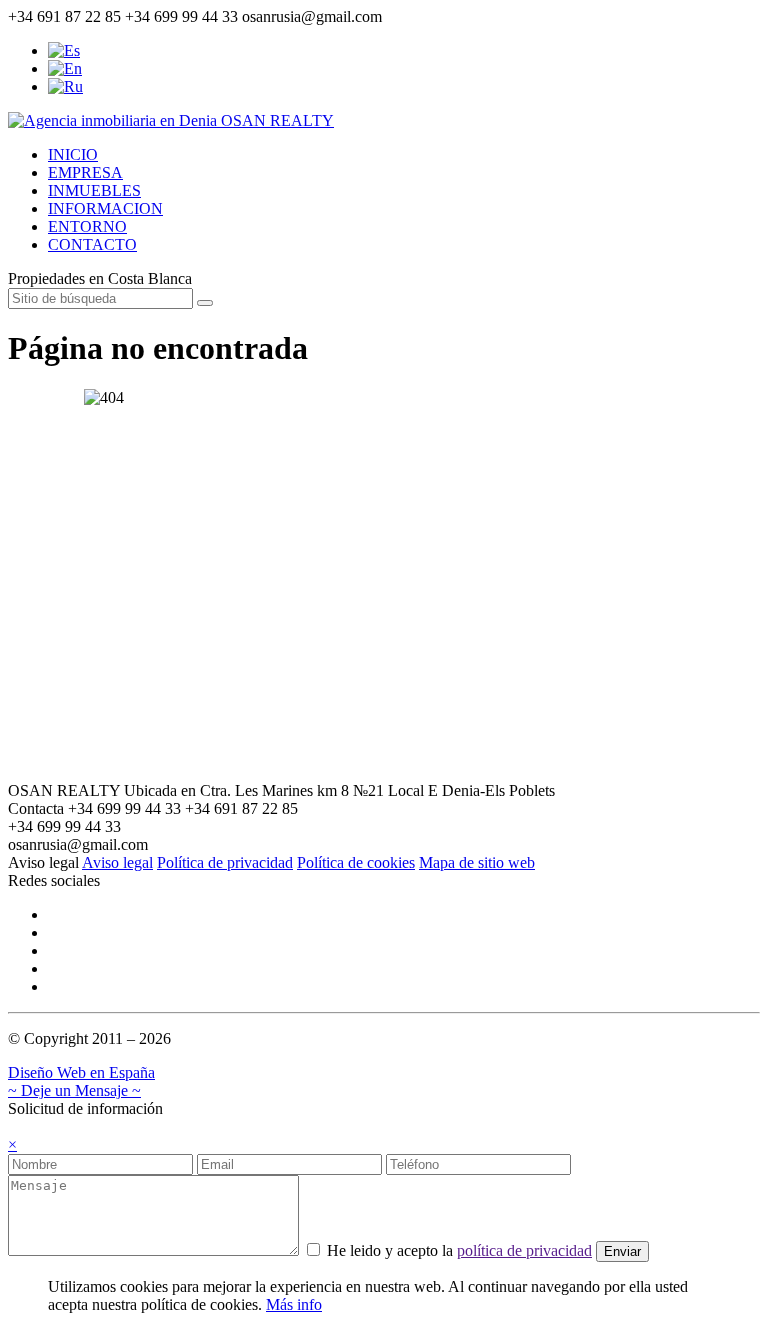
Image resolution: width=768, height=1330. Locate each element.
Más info (294, 1304)
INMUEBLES (94, 190)
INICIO (73, 154)
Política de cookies (356, 862)
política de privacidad (524, 1250)
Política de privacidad (225, 862)
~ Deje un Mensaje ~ (74, 1090)
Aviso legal (117, 862)
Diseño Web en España (81, 1072)
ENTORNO (87, 226)
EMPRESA (85, 172)
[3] (205, 303)
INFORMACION (105, 208)
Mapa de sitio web (477, 862)
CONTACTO (92, 244)
